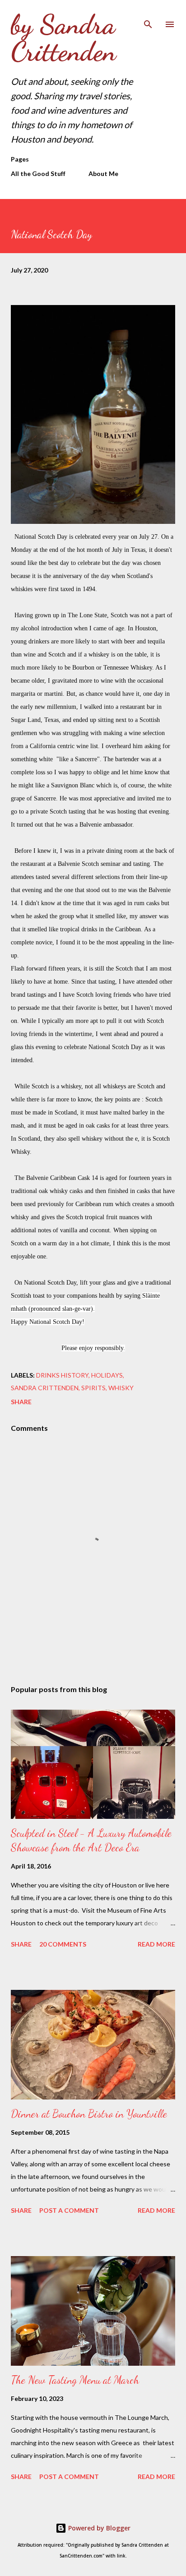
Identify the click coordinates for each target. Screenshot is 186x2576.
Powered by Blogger (98, 2528)
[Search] (148, 16)
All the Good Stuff (38, 173)
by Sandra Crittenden (63, 38)
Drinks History (62, 1375)
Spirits (93, 1388)
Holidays (107, 1375)
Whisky (121, 1388)
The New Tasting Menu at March (75, 2380)
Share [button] (21, 1402)
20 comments (63, 1944)
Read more (156, 1944)
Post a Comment (69, 2210)
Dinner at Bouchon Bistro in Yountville (89, 2114)
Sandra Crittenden (45, 1388)
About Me (103, 173)
